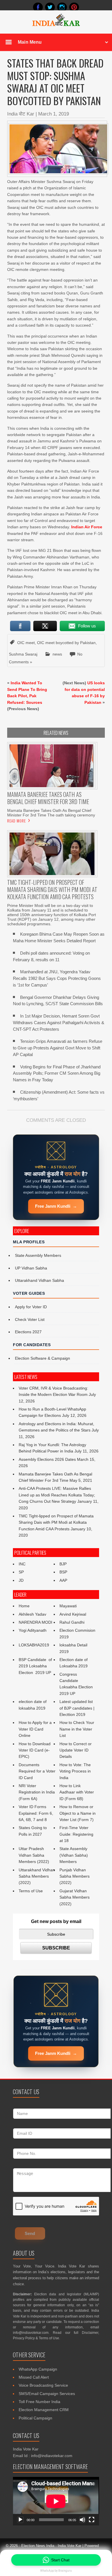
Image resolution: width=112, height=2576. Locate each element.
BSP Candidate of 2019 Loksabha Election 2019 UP (36, 1666)
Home (24, 1606)
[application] (56, 2501)
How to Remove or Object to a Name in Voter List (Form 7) (78, 1813)
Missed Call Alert (34, 2377)
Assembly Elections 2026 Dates (47, 1459)
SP (21, 1572)
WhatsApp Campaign (38, 2369)
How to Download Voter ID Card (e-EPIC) (35, 1750)
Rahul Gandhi (72, 1622)
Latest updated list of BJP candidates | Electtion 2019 (77, 1708)
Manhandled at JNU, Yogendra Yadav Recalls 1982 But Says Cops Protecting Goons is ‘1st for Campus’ (57, 978)
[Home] (56, 25)
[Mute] (82, 2520)
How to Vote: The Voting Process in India (75, 1771)
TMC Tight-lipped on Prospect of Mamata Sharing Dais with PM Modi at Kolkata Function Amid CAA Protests (56, 1522)
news (57, 654)
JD (21, 1580)
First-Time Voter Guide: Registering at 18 (76, 1834)
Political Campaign (35, 2418)
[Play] (20, 2520)
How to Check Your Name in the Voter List (77, 1729)
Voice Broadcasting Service (43, 2385)
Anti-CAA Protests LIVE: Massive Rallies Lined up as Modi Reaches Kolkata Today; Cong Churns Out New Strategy (57, 1495)
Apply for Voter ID (31, 1307)
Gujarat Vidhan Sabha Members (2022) (75, 1897)
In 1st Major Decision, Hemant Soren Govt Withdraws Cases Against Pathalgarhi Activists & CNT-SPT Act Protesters (59, 1023)
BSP (63, 1572)
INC (22, 1564)
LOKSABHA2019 (34, 1645)
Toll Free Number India (39, 2402)
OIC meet (26, 643)
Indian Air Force (87, 527)
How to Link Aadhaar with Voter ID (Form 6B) (77, 1792)
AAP (63, 1580)
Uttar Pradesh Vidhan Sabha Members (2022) (34, 1855)
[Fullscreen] (92, 2520)
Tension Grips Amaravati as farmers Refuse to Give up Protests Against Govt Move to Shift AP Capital (58, 1048)
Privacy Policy (24, 2338)
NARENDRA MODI (35, 1622)
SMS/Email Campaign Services (47, 2394)
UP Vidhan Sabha (31, 1268)
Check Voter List (30, 1319)
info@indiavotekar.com (31, 2333)
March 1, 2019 (54, 114)
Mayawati (68, 1606)
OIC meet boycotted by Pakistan (66, 643)
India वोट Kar (21, 114)
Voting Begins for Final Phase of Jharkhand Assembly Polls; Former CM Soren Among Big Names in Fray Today (57, 1073)
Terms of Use (31, 1891)
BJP (63, 1564)
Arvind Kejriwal (73, 1614)
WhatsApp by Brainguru (56, 2571)
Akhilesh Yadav (32, 1614)
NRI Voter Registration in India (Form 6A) (37, 1792)
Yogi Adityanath (33, 1630)
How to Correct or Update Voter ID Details (76, 1750)
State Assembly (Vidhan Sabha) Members (74, 1855)
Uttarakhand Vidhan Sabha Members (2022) (37, 1876)
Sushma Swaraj (23, 654)
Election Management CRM (44, 2410)
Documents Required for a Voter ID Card (37, 1771)
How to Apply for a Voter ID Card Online (35, 1729)
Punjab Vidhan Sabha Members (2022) (75, 1876)
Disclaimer (90, 2333)
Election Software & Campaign (43, 1358)
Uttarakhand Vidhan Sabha (39, 1280)
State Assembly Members (38, 1255)
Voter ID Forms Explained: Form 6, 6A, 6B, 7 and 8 (36, 1813)
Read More (17, 821)
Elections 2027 (28, 1332)
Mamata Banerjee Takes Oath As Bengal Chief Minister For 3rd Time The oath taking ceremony (51, 813)
